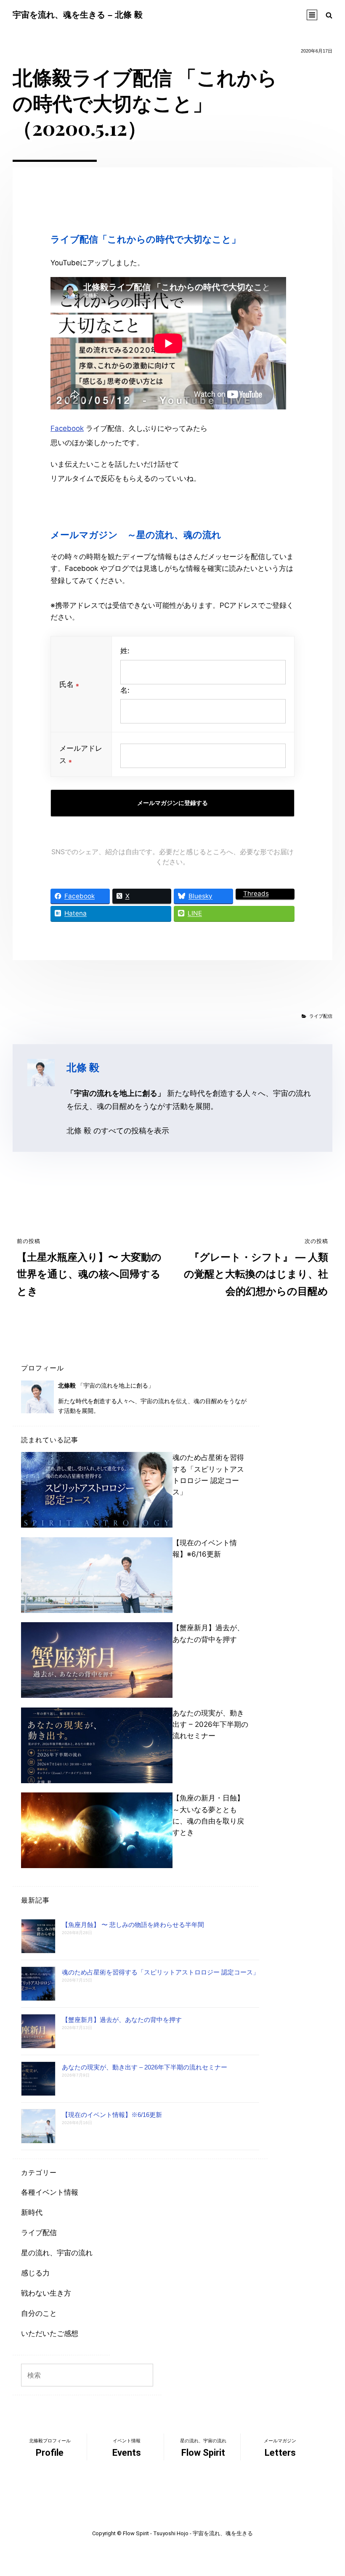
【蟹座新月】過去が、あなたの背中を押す (122, 2020)
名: (125, 690)
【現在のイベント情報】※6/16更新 (112, 2115)
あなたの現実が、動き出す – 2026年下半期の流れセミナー (210, 1724)
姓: (125, 651)
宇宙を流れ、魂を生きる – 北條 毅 (78, 15)
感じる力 (35, 2273)
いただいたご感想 (50, 2333)
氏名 (69, 684)
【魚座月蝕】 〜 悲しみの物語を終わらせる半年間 (133, 1925)
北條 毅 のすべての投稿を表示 (118, 1130)
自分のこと (39, 2313)
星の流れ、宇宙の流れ (57, 2253)
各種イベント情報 (50, 2192)
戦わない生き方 (46, 2293)
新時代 (32, 2212)
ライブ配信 (321, 1016)
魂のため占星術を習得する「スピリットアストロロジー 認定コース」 (161, 1972)
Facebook (67, 428)
